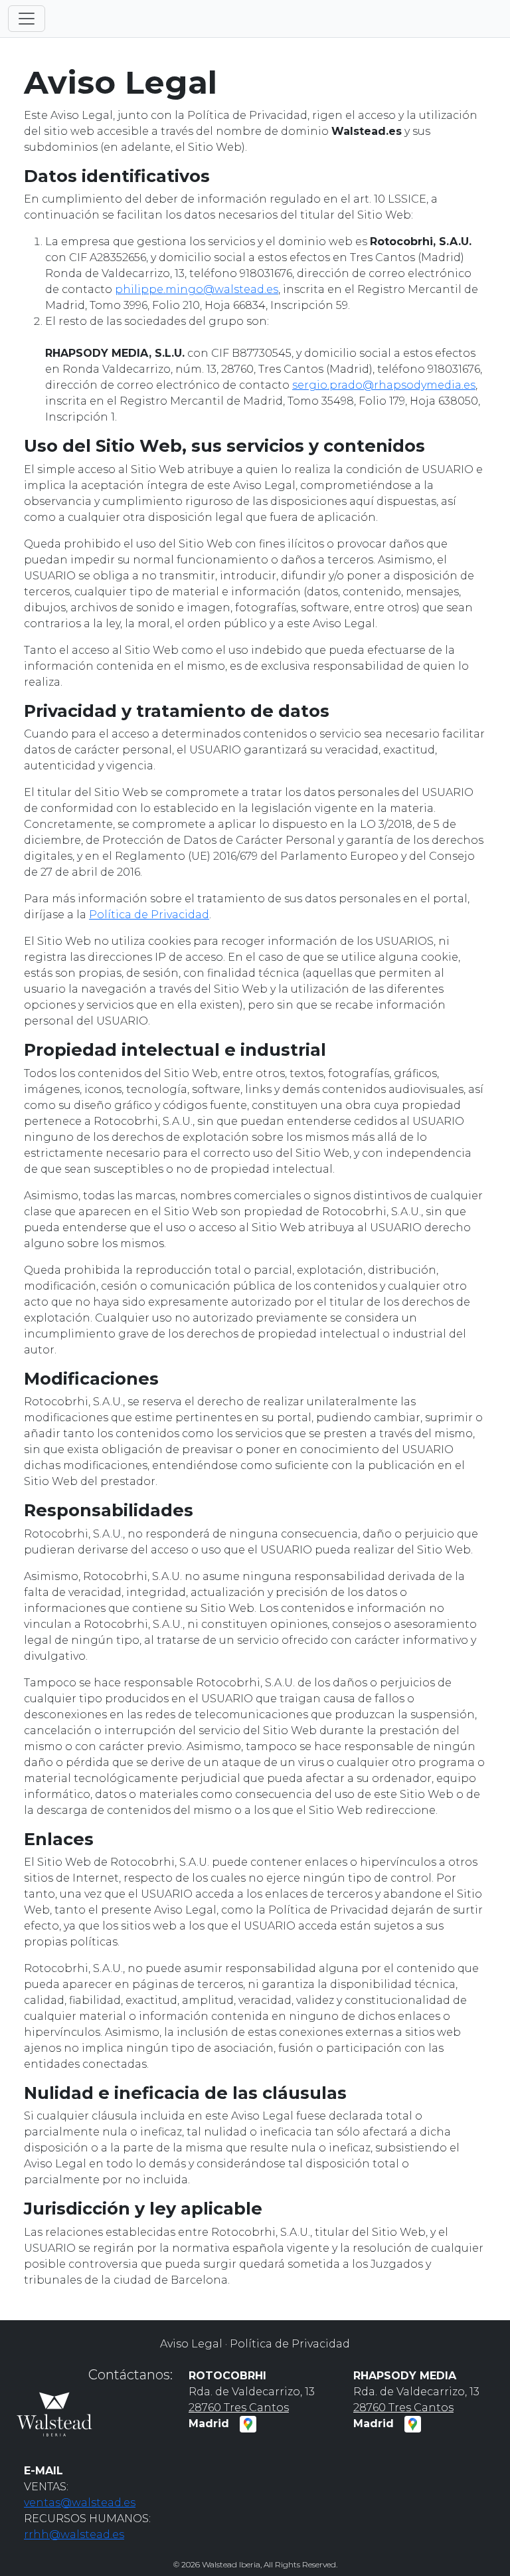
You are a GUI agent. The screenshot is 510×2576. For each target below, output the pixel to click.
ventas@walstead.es (80, 2503)
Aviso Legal (191, 2344)
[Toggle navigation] (27, 19)
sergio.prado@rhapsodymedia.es (384, 385)
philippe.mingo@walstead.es (197, 289)
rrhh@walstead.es (74, 2534)
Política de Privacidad (149, 915)
